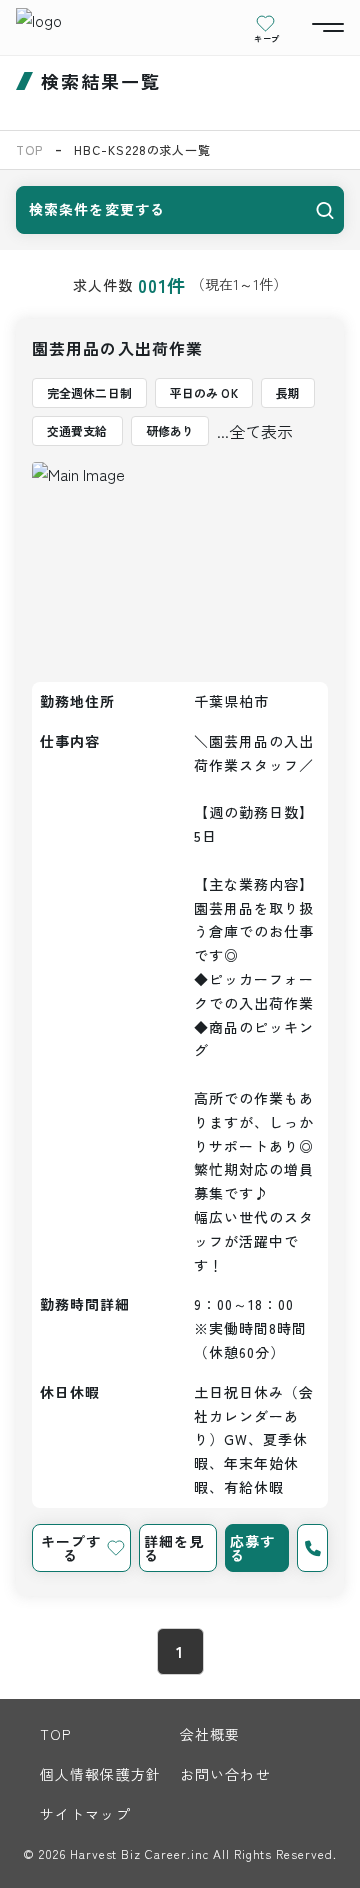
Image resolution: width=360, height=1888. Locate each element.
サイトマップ (85, 1814)
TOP (29, 149)
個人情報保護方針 (100, 1774)
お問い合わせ (225, 1774)
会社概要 (210, 1734)
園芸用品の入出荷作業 (117, 348)
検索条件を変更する (97, 209)
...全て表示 (255, 431)
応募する (252, 1548)
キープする (71, 1548)
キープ (267, 38)
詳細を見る (174, 1548)
